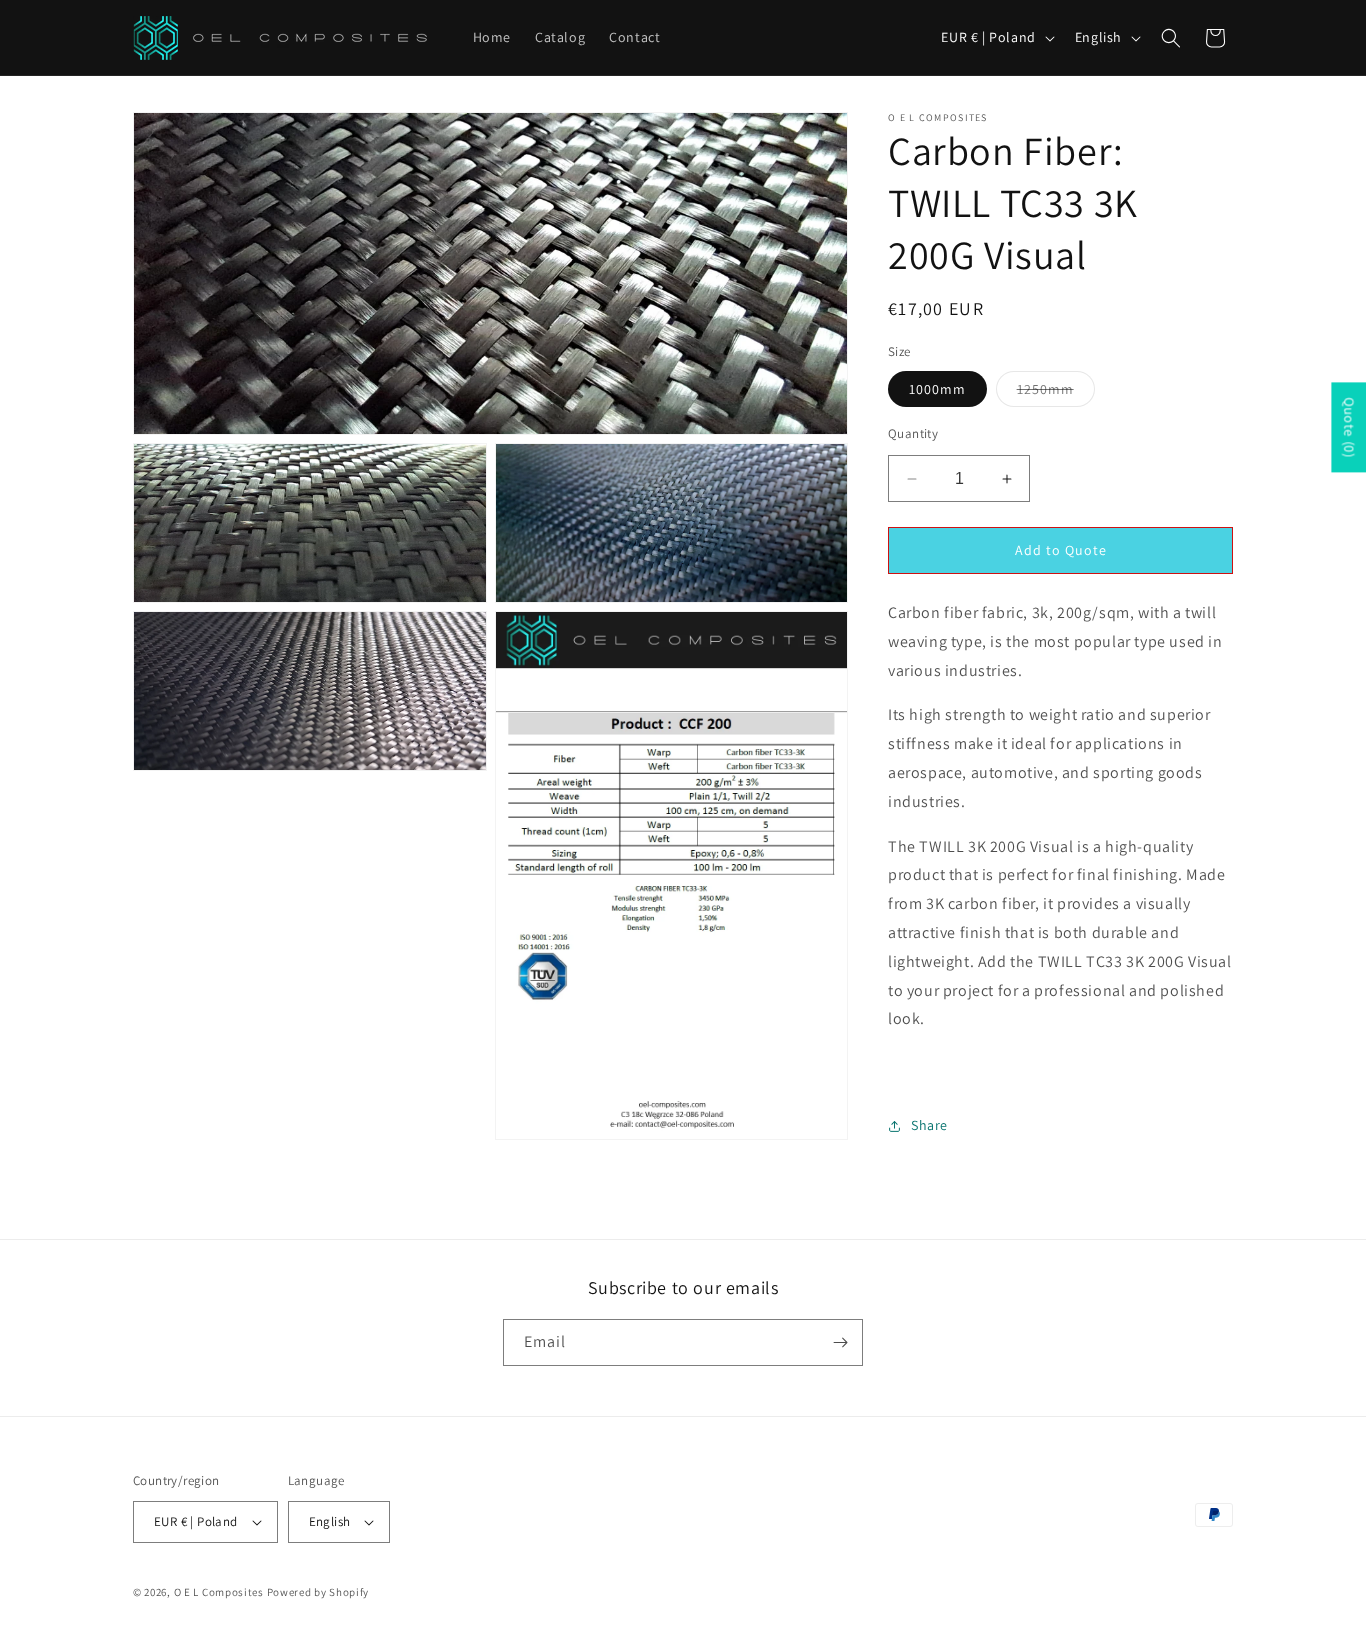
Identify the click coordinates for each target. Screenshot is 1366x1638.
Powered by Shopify (318, 1592)
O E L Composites (219, 1592)
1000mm (937, 389)
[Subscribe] (840, 1342)
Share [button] (929, 1125)
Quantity (913, 433)
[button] (1171, 38)
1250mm (1056, 393)
